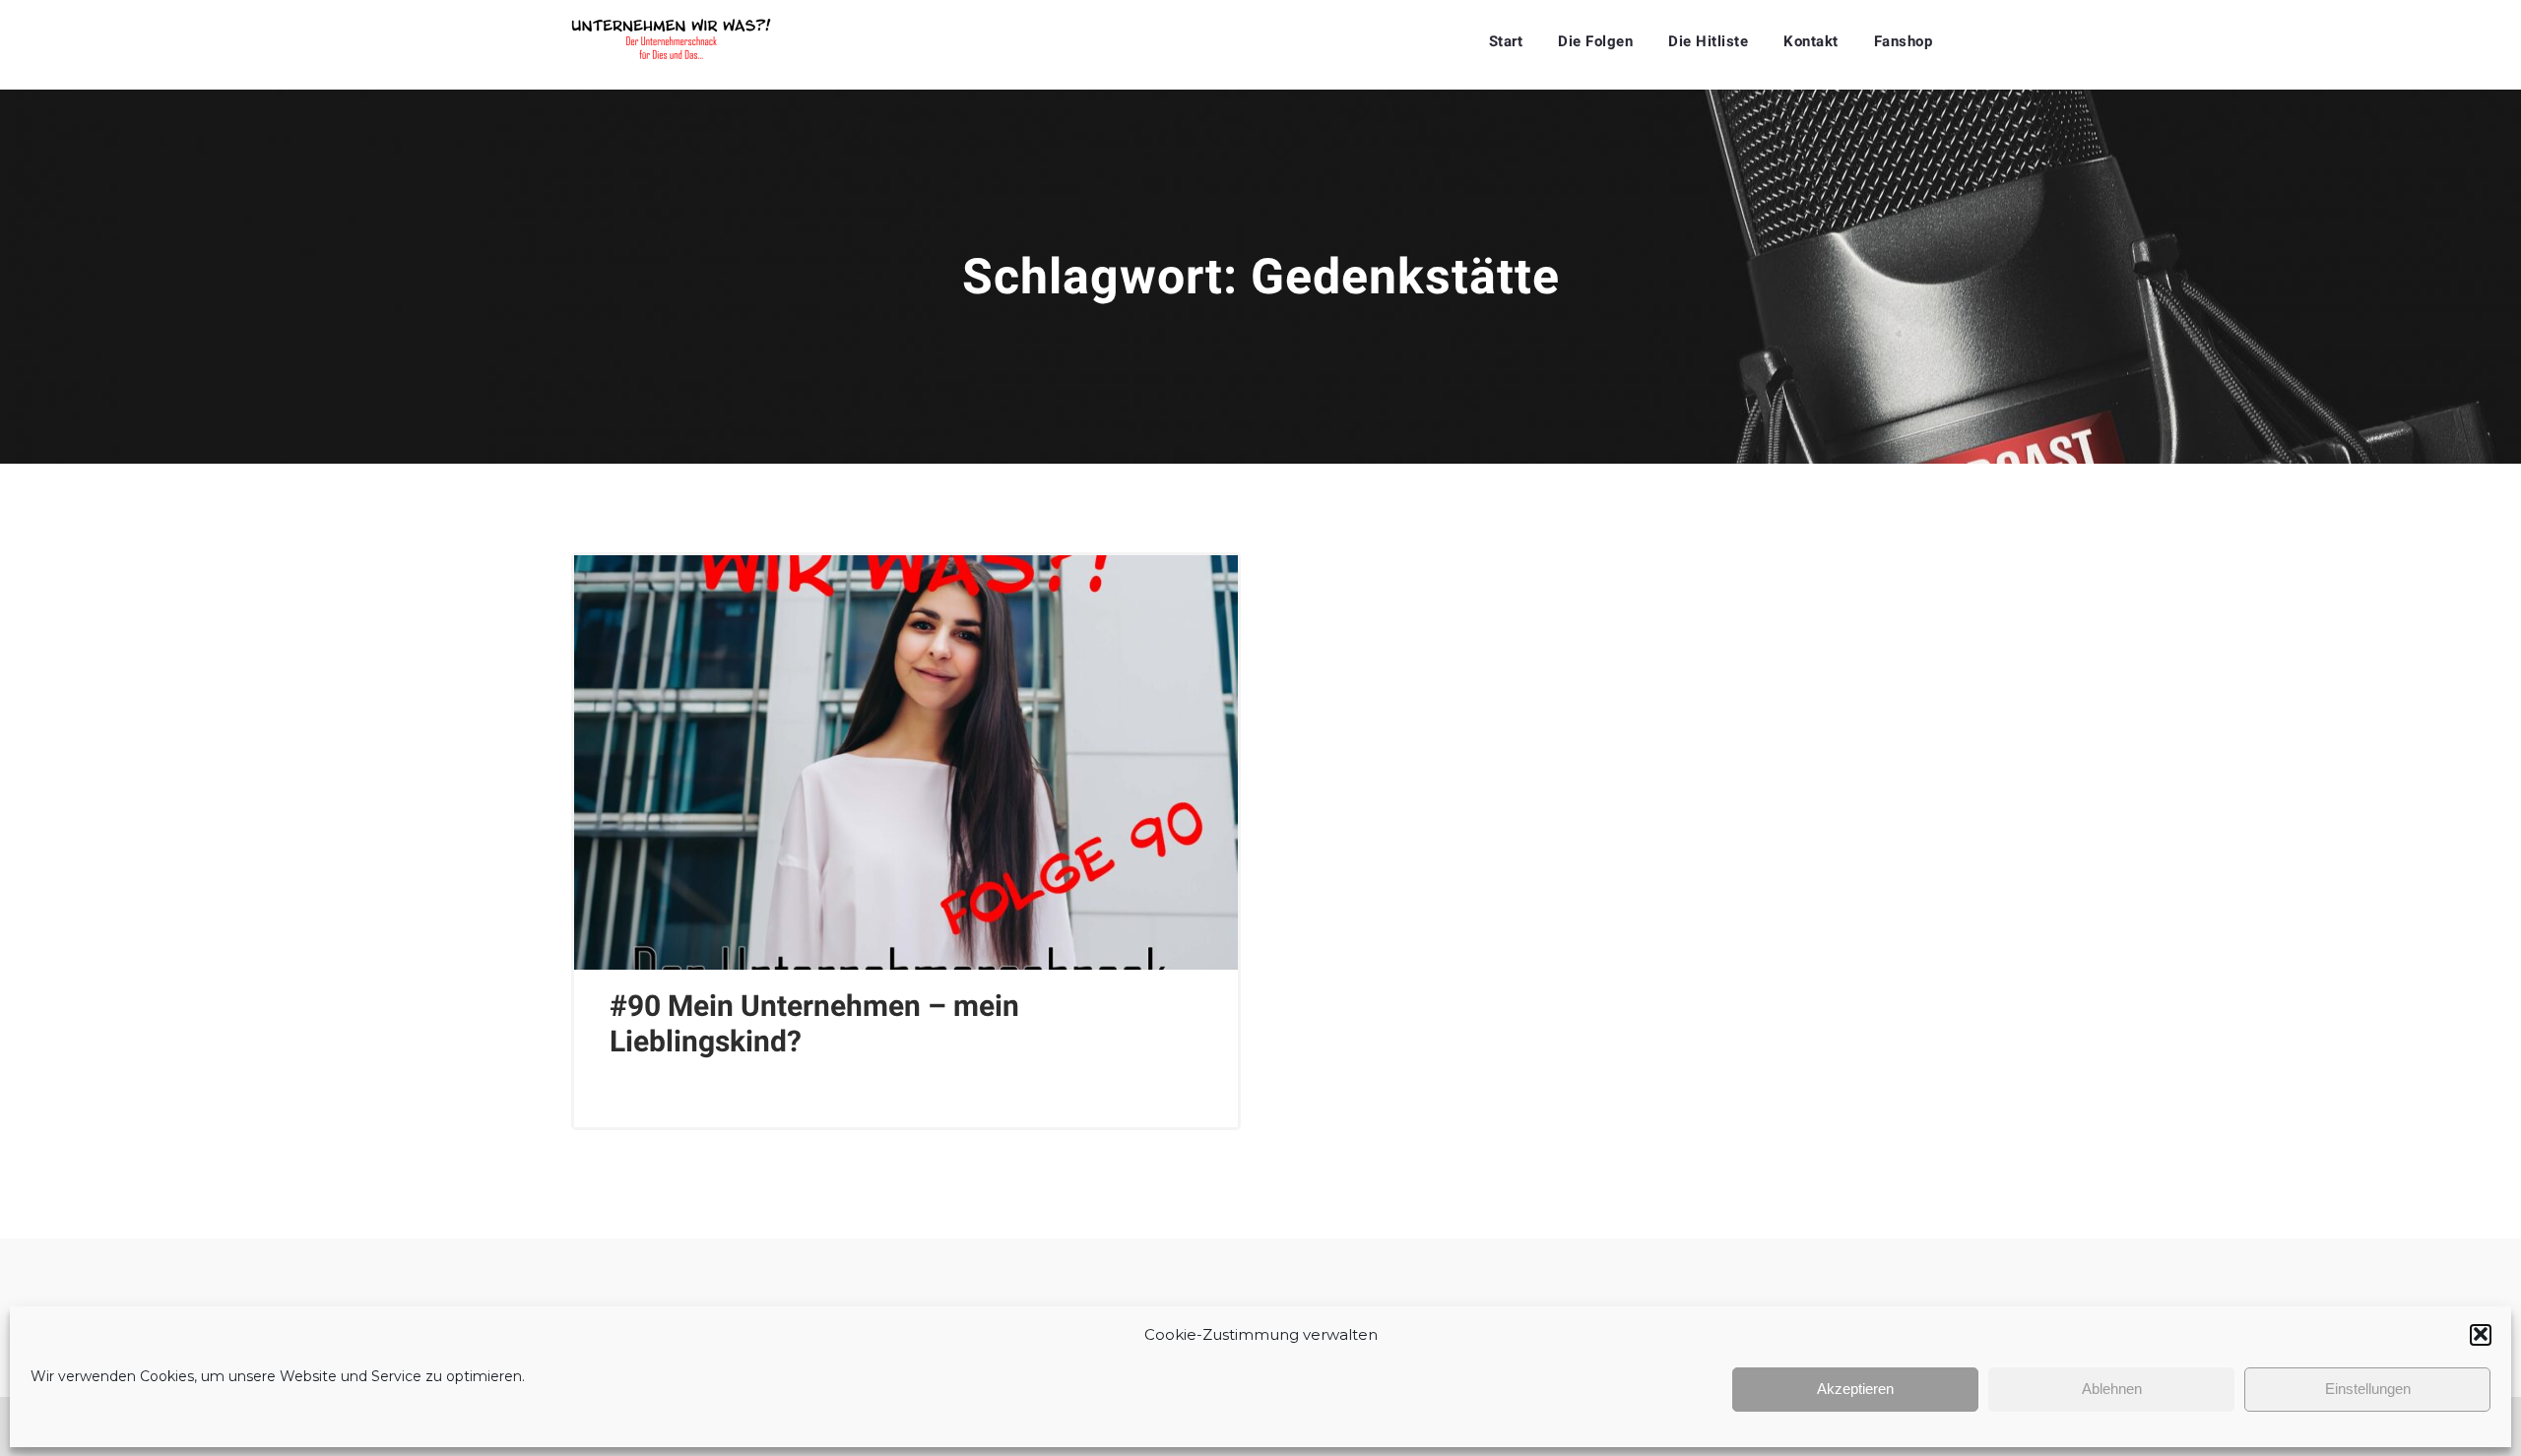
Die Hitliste (1708, 41)
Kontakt (1811, 41)
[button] (2481, 1334)
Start (1506, 41)
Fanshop (1904, 41)
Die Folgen (1595, 41)
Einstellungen (2368, 1389)
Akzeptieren (1855, 1389)
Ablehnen (2112, 1389)
